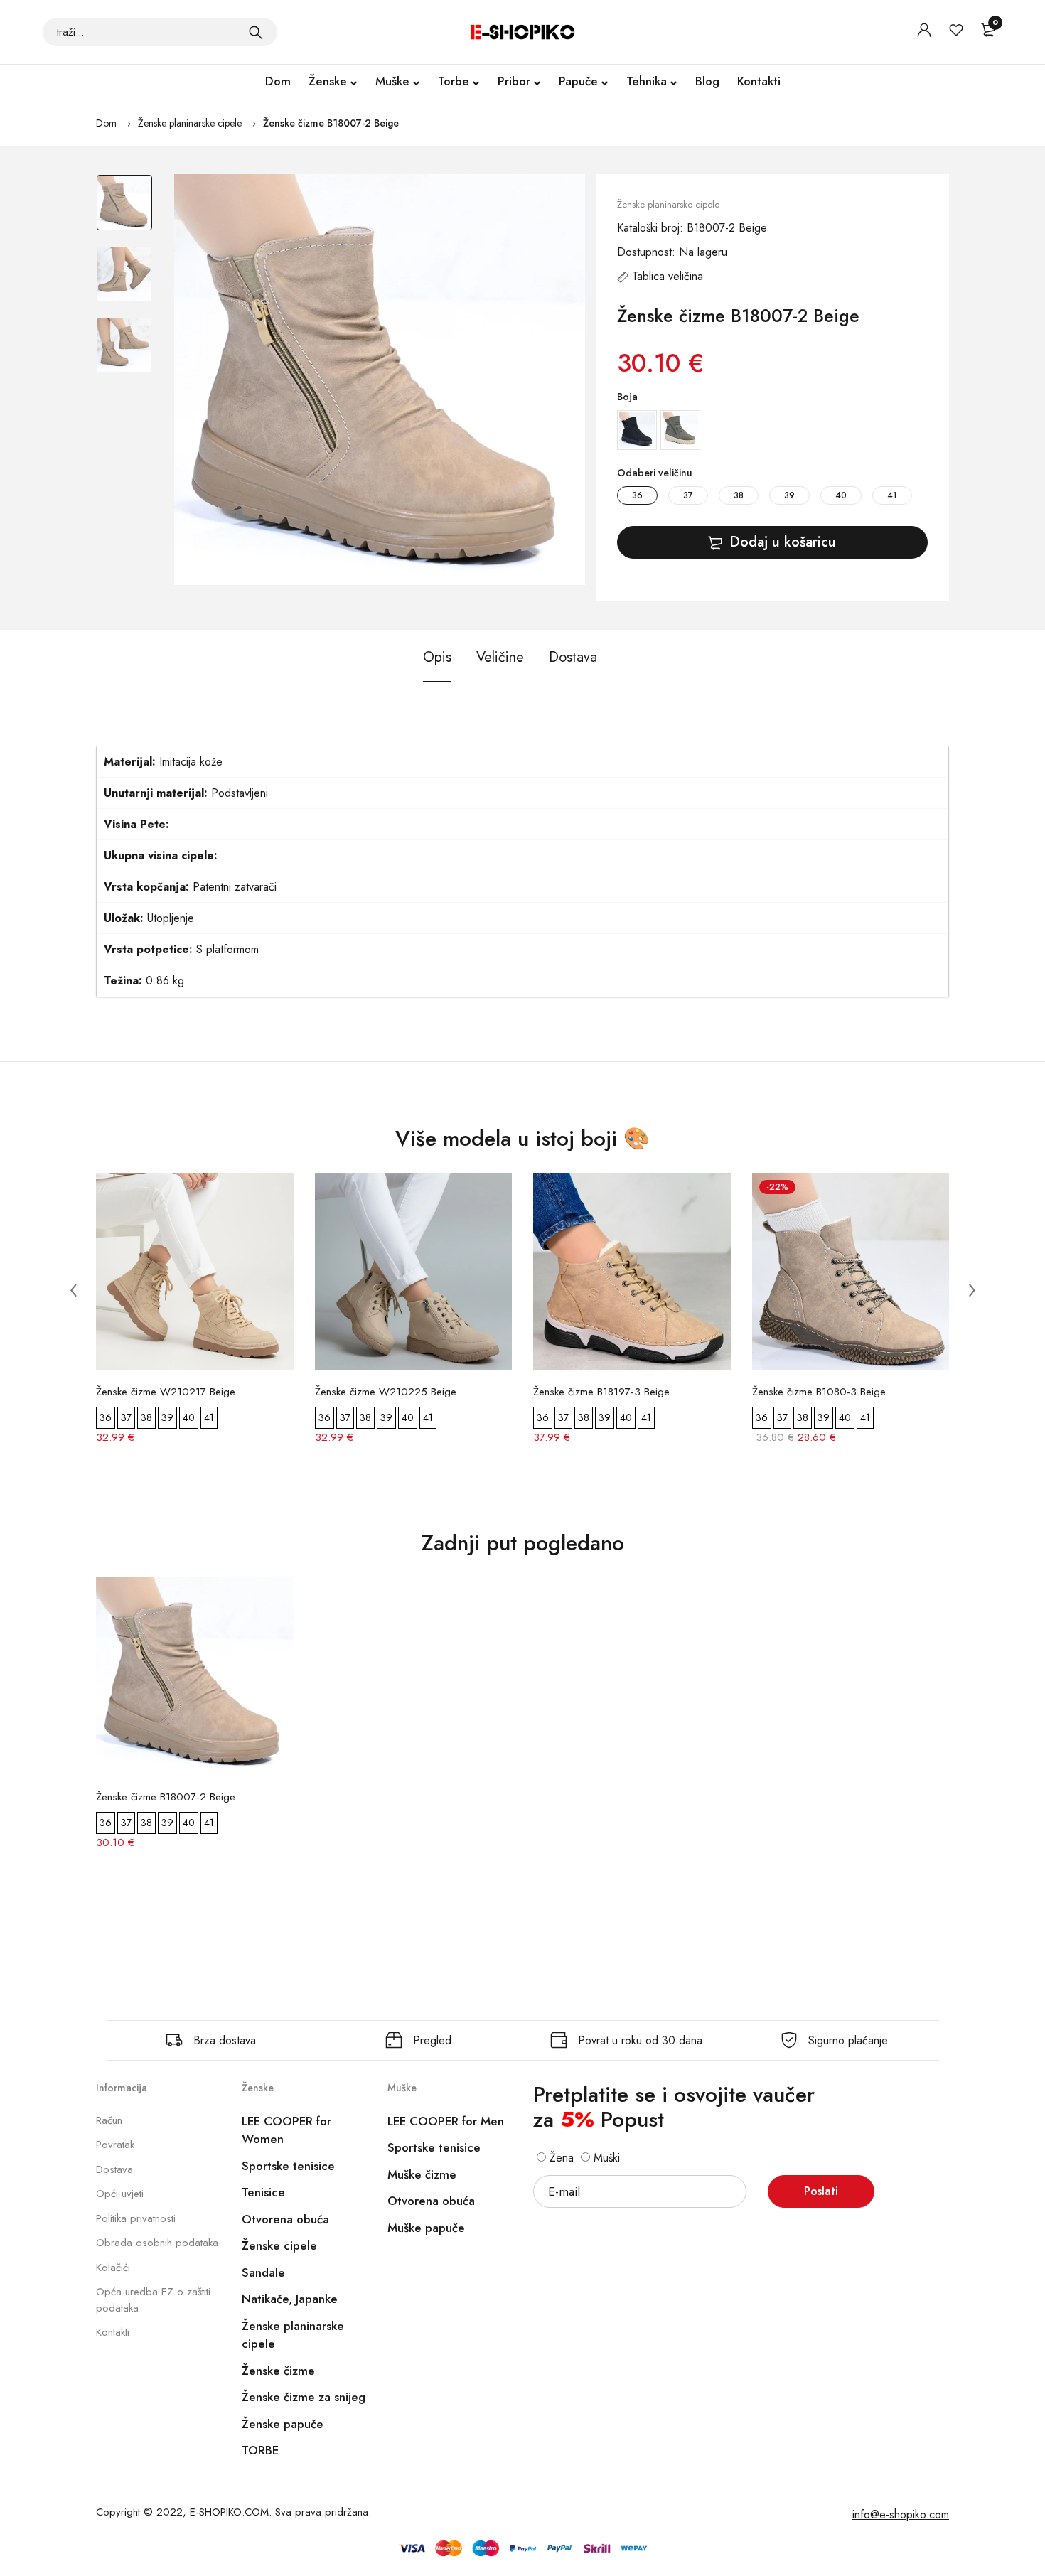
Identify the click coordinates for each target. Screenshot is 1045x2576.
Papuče (578, 81)
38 (739, 495)
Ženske (328, 81)
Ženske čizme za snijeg (304, 2397)
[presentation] (73, 1290)
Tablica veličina (668, 276)
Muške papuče (426, 2228)
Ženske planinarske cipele (190, 123)
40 (841, 495)
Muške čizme (422, 2174)
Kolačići (113, 2268)
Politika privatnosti (136, 2218)
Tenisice (263, 2192)
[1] (256, 32)
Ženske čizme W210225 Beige (386, 1392)
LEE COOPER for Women (286, 2130)
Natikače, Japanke (290, 2299)
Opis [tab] (437, 657)
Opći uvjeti (120, 2194)
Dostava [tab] (573, 657)
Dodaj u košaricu (783, 542)
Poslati (821, 2191)
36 (637, 495)
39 (789, 495)
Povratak (115, 2145)
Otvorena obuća (285, 2219)
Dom (278, 81)
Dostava (114, 2169)
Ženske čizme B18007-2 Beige (331, 123)
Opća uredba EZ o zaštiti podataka (153, 2300)
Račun (109, 2120)
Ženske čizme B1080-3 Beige (819, 1392)
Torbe (454, 81)
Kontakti (759, 81)
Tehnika (647, 81)
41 (892, 495)
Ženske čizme (278, 2371)
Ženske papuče (283, 2424)
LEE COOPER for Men (446, 2121)
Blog (707, 81)
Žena (560, 2158)
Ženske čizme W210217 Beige (166, 1392)
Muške (392, 81)
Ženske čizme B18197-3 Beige (601, 1392)
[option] (124, 210)
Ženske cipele (279, 2245)
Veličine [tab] (500, 657)
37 (688, 495)
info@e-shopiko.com (901, 2515)
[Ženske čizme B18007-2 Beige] (380, 380)
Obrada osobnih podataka (157, 2243)
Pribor (514, 81)
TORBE (260, 2450)
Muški (605, 2158)
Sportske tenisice (288, 2166)
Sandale (263, 2272)
